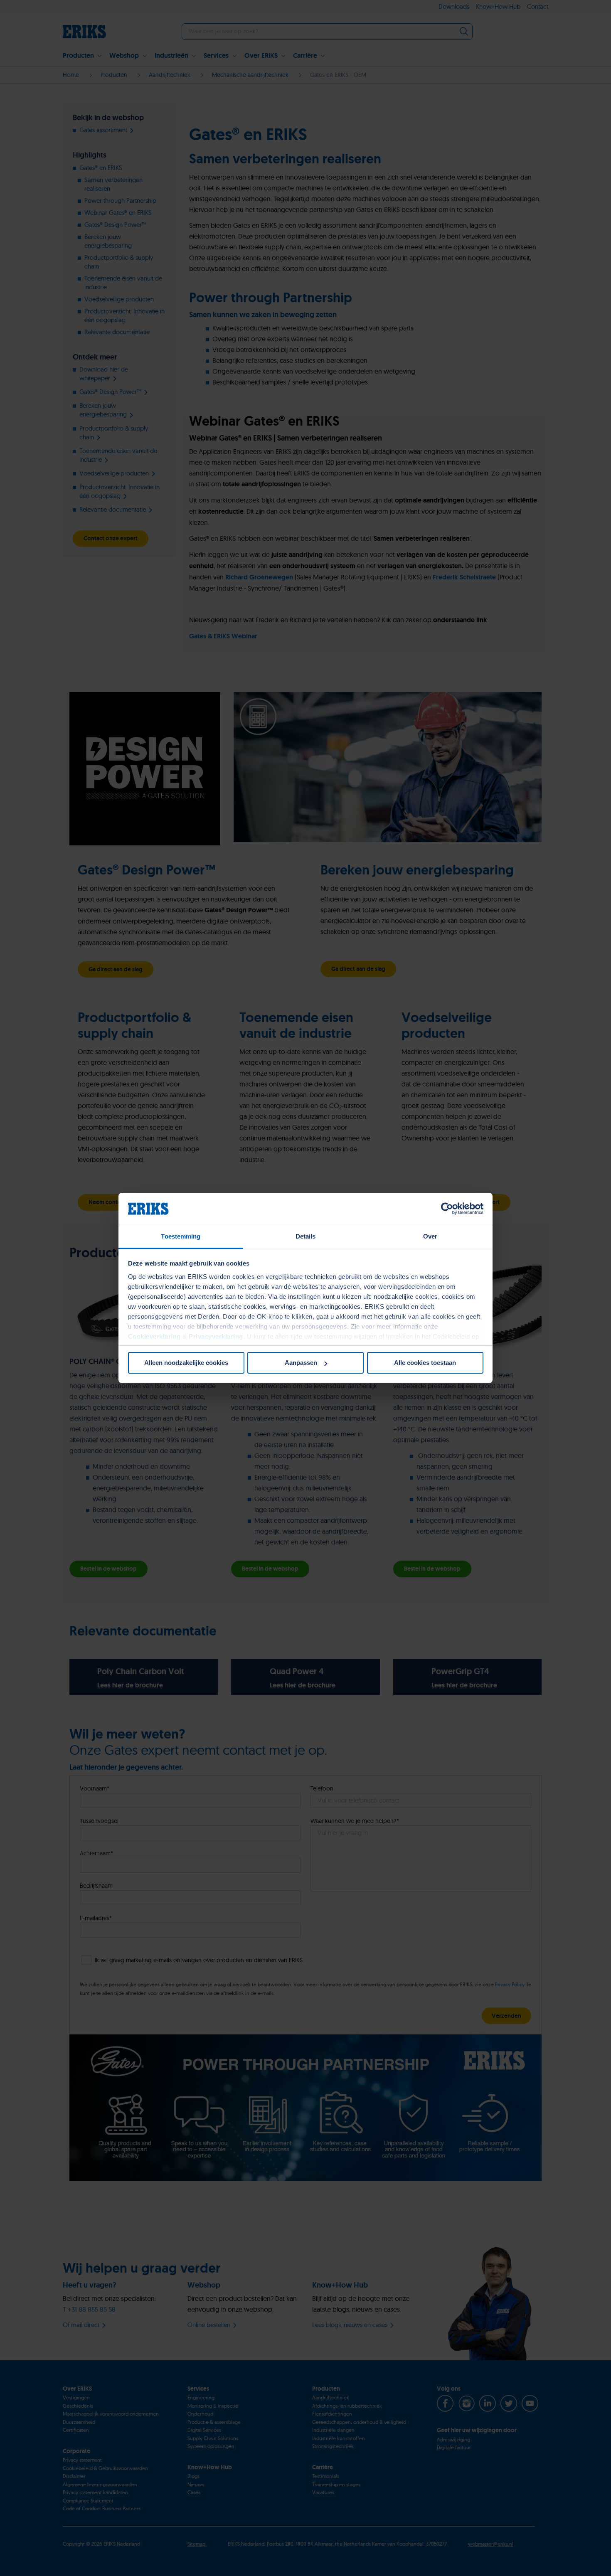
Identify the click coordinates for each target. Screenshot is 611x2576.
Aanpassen (301, 1363)
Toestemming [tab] (181, 1236)
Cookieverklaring (154, 1336)
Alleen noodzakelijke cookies (186, 1363)
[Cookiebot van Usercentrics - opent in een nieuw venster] (447, 1209)
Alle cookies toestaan (425, 1363)
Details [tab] (306, 1236)
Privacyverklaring (216, 1336)
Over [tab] (430, 1236)
